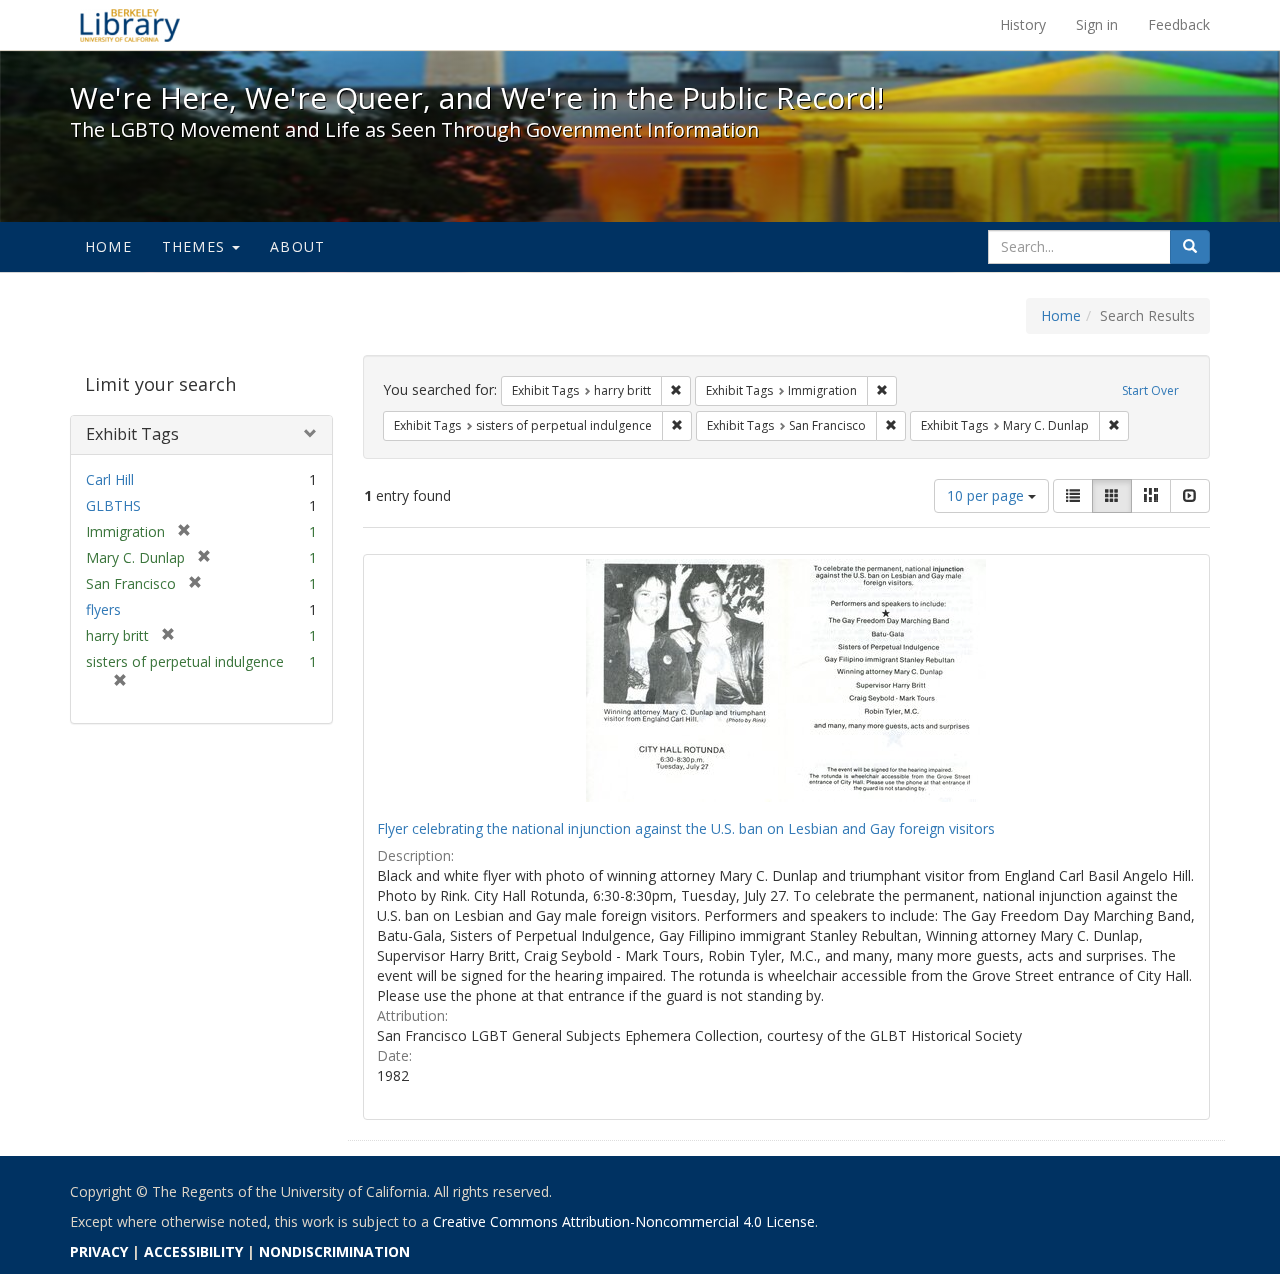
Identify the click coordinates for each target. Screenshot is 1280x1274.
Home (108, 246)
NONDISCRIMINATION (334, 1251)
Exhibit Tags (132, 434)
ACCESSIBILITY (193, 1251)
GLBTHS (113, 505)
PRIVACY (99, 1251)
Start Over (1150, 390)
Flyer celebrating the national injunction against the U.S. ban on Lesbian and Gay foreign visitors (686, 828)
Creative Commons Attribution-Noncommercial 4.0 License (624, 1221)
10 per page (987, 495)
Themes (196, 246)
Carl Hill (110, 479)
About (297, 246)
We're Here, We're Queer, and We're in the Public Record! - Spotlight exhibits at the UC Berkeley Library (130, 25)
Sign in (1097, 24)
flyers (103, 609)
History (1023, 24)
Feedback (1179, 24)
